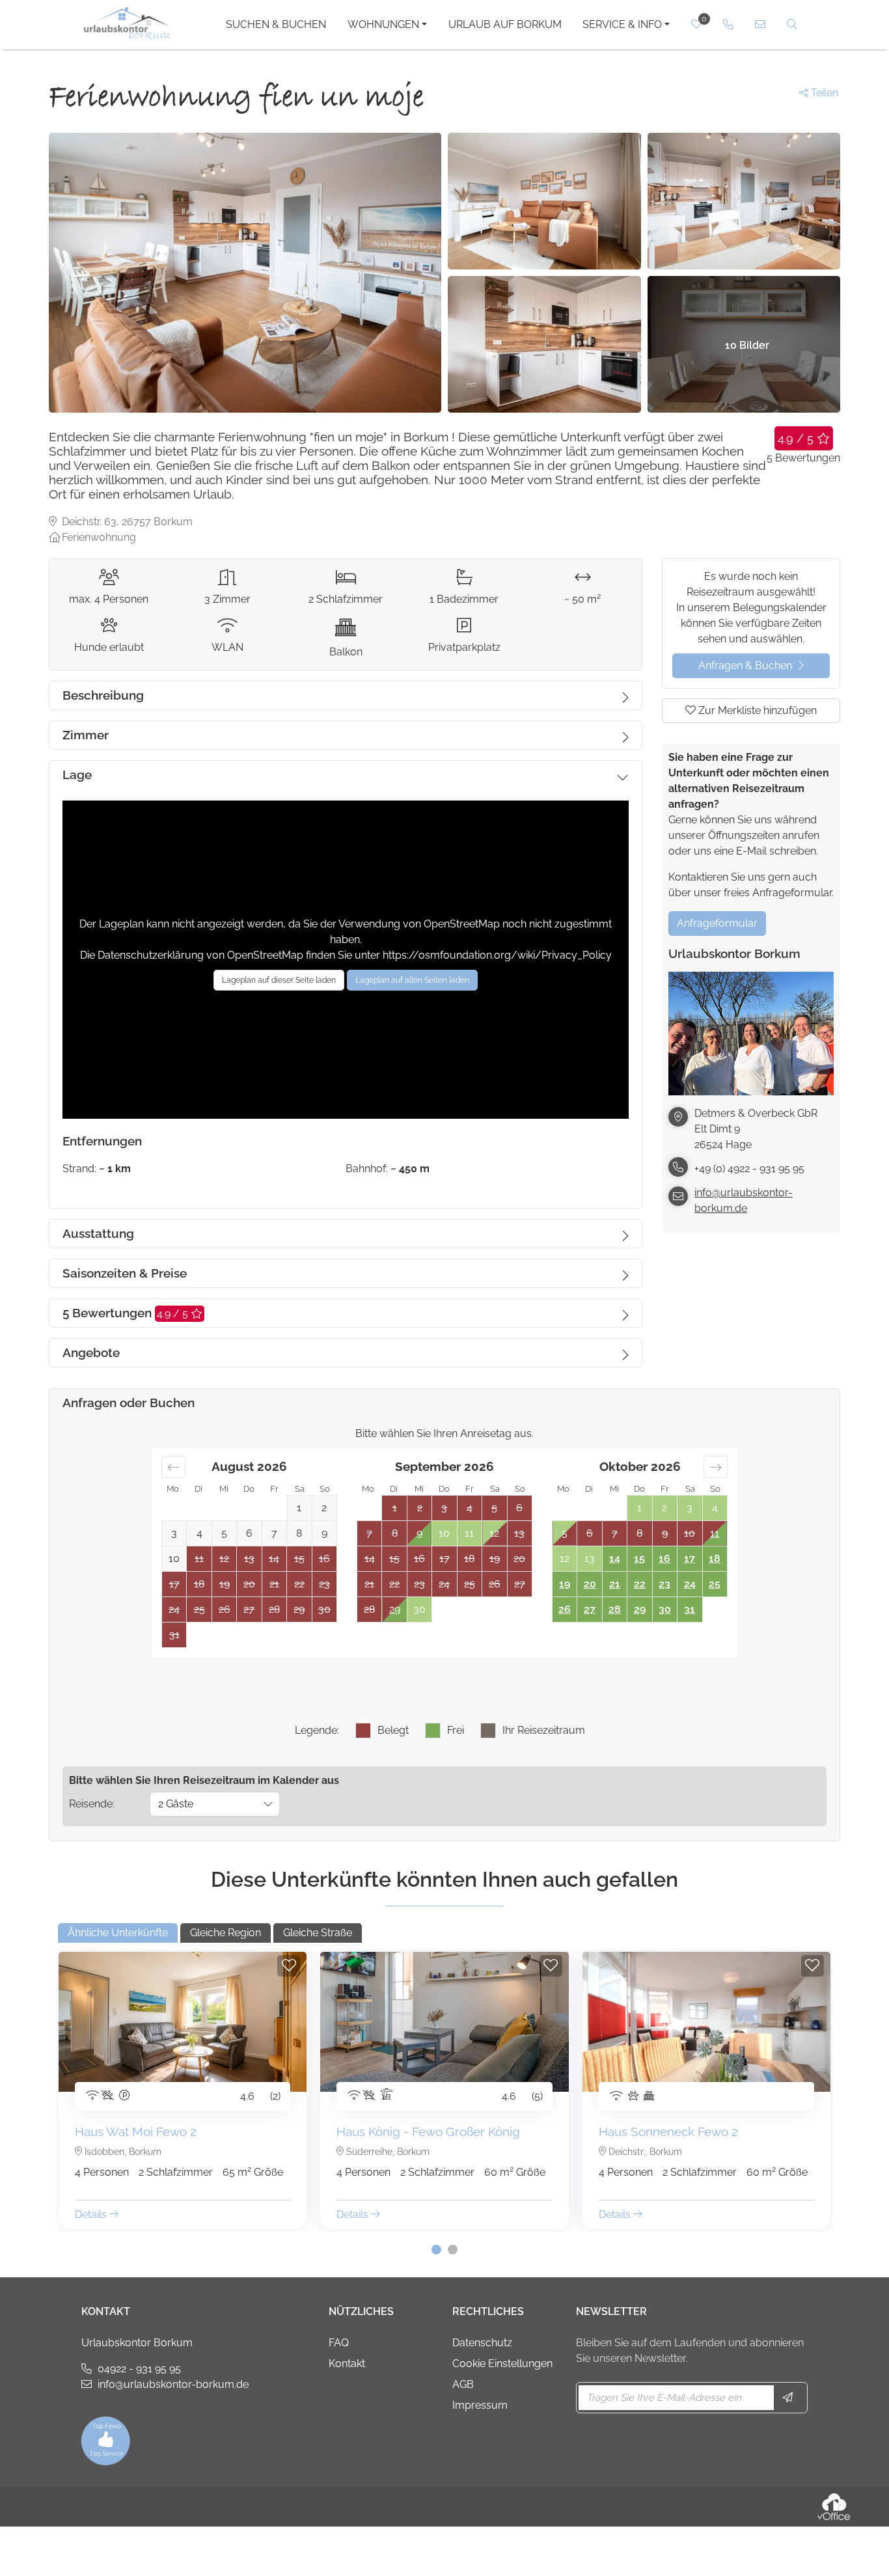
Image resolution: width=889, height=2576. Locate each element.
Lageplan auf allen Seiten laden (412, 980)
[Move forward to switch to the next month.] (716, 1467)
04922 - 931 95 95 (139, 2369)
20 (590, 1584)
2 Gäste (176, 1804)
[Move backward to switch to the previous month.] (173, 1467)
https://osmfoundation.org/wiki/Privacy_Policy (497, 955)
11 (715, 1533)
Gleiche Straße (318, 1933)
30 (665, 1609)
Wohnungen (383, 24)
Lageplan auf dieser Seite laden (279, 980)
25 (715, 1584)
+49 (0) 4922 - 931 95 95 (749, 1169)
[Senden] (789, 2398)
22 (640, 1584)
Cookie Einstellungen (502, 2364)
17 (690, 1558)
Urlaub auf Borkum (505, 24)
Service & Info (622, 24)
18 (715, 1558)
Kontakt (347, 2364)
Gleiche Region (226, 1933)
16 (664, 1558)
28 (615, 1609)
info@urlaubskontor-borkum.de (744, 1200)
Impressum (480, 2405)
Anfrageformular (717, 923)
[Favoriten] (289, 1966)
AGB (463, 2384)
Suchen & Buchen (276, 24)
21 (615, 1584)
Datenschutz (482, 2343)
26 (565, 1609)
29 (395, 1609)
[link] (729, 24)
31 (690, 1609)
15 (639, 1558)
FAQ (339, 2343)
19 (565, 1584)
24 (690, 1584)
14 (615, 1558)
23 (664, 1584)
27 (590, 1609)
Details (92, 2214)
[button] (436, 2250)
